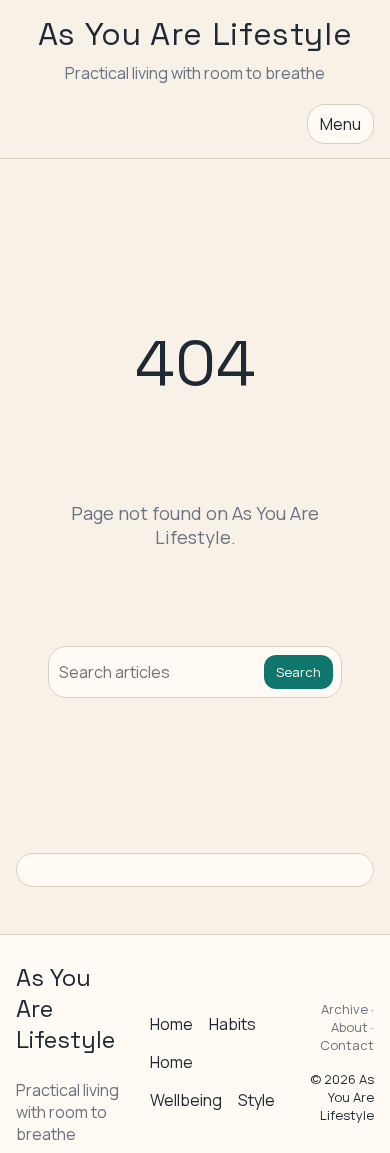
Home (171, 1024)
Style (256, 1100)
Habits (232, 1024)
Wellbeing (186, 1100)
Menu (340, 124)
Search (298, 672)
